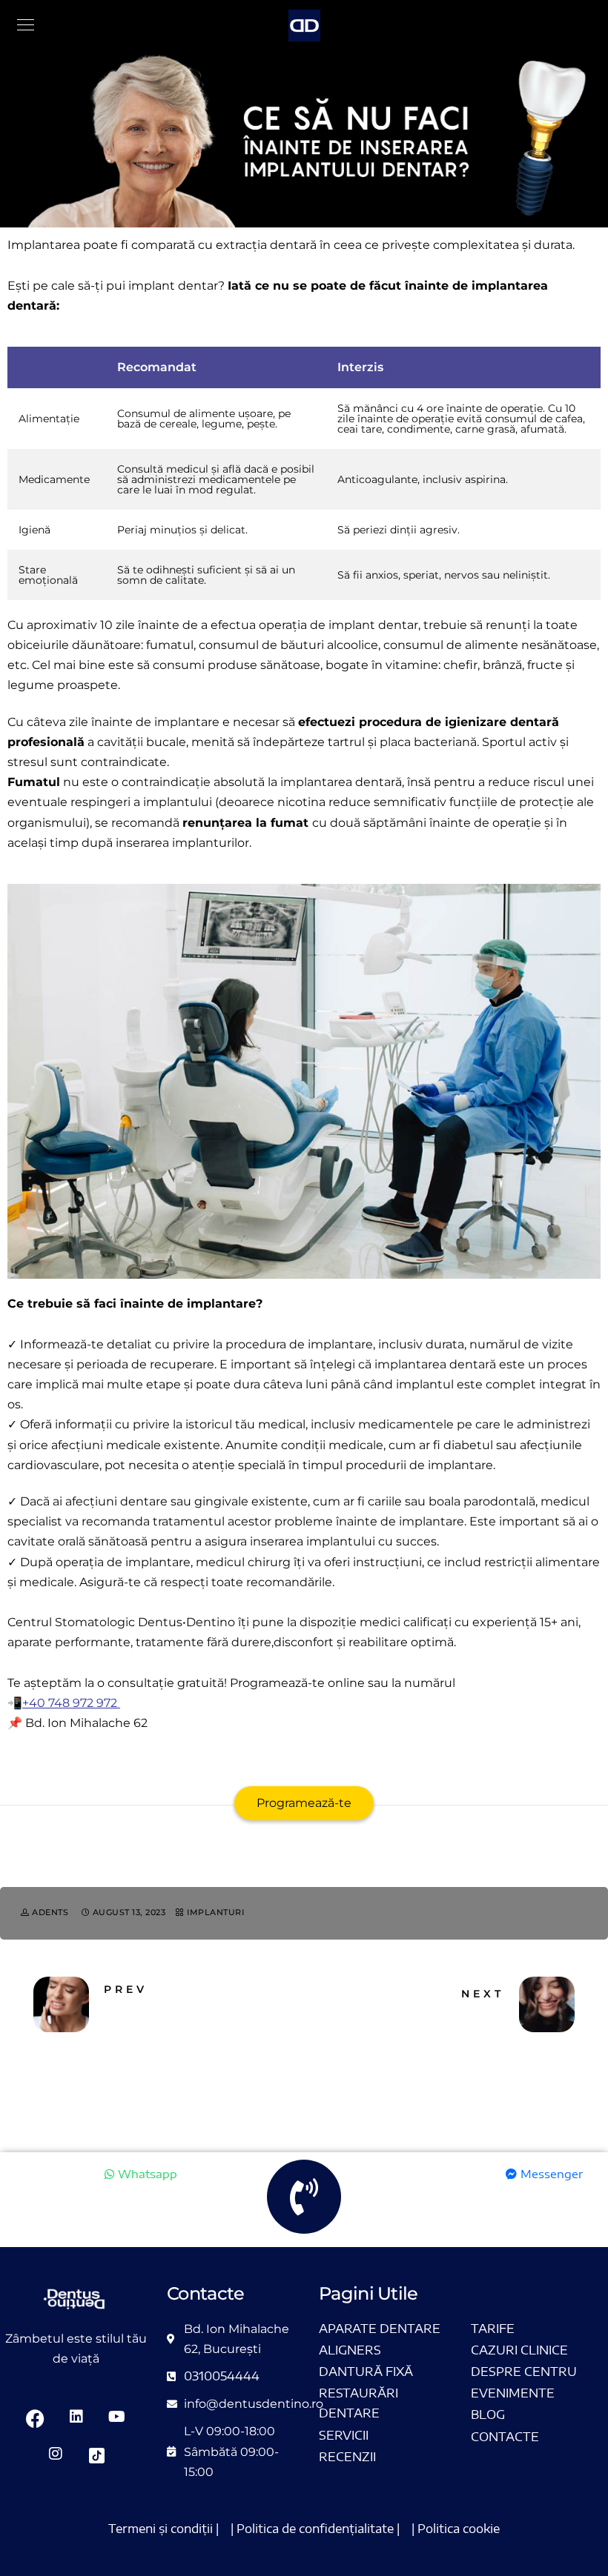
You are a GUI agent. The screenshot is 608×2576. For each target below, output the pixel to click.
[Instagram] (56, 2455)
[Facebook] (36, 2418)
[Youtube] (117, 2418)
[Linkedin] (76, 2418)
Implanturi (215, 1912)
